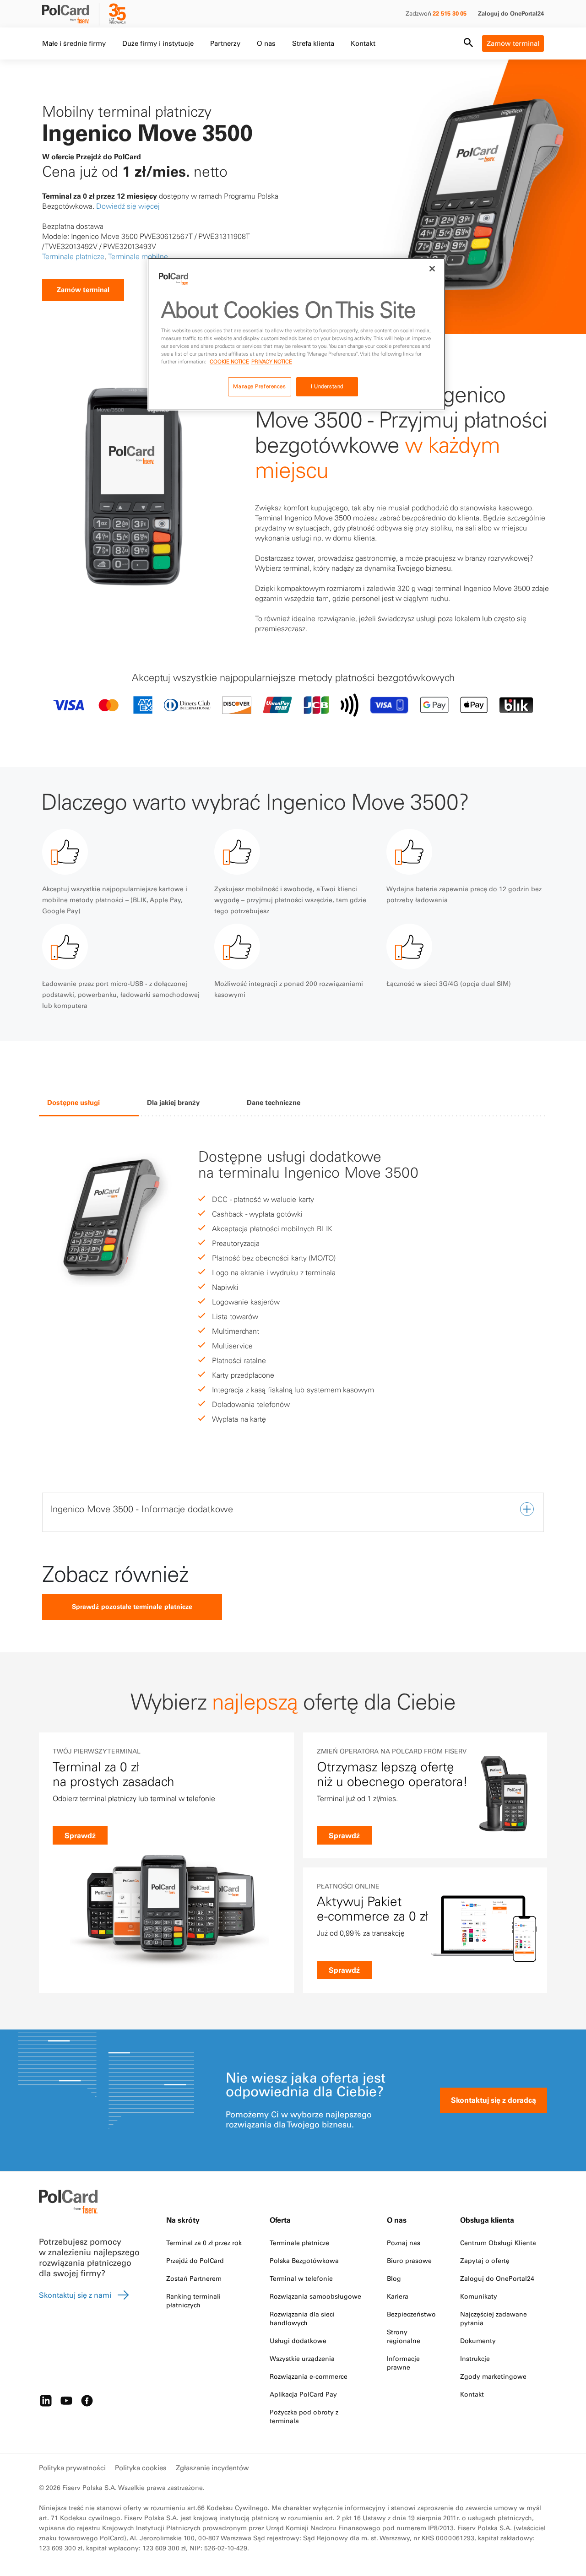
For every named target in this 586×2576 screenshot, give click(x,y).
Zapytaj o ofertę (485, 2261)
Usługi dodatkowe (298, 2341)
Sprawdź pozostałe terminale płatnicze (132, 1607)
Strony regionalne (404, 2336)
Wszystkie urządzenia (302, 2359)
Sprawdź (80, 1835)
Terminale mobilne (138, 256)
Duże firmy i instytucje (158, 43)
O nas (266, 43)
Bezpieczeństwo (411, 2314)
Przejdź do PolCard (195, 2261)
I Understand (327, 386)
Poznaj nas (404, 2243)
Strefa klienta (313, 43)
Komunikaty (479, 2296)
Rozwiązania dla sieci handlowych (302, 2319)
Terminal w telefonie (301, 2278)
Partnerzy (225, 43)
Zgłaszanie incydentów (212, 2468)
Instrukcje (475, 2359)
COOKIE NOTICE (229, 362)
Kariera (398, 2296)
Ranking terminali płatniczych (193, 2301)
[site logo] (71, 15)
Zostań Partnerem (194, 2278)
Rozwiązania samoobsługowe (315, 2296)
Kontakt (363, 43)
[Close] (432, 269)
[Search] (468, 43)
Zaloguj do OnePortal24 (511, 13)
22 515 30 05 (450, 13)
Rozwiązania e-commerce (309, 2376)
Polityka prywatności (72, 2468)
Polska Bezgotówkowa (304, 2261)
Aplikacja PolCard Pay (303, 2394)
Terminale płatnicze (73, 256)
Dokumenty (478, 2341)
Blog (394, 2278)
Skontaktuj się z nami (75, 2295)
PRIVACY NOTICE (272, 362)
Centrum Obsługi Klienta (498, 2243)
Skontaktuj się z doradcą (494, 2100)
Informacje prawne (403, 2363)
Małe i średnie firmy (74, 43)
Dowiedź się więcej (129, 206)
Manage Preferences (259, 386)
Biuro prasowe (409, 2261)
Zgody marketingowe (493, 2376)
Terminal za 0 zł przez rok (204, 2243)
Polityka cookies (141, 2468)
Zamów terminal (513, 43)
